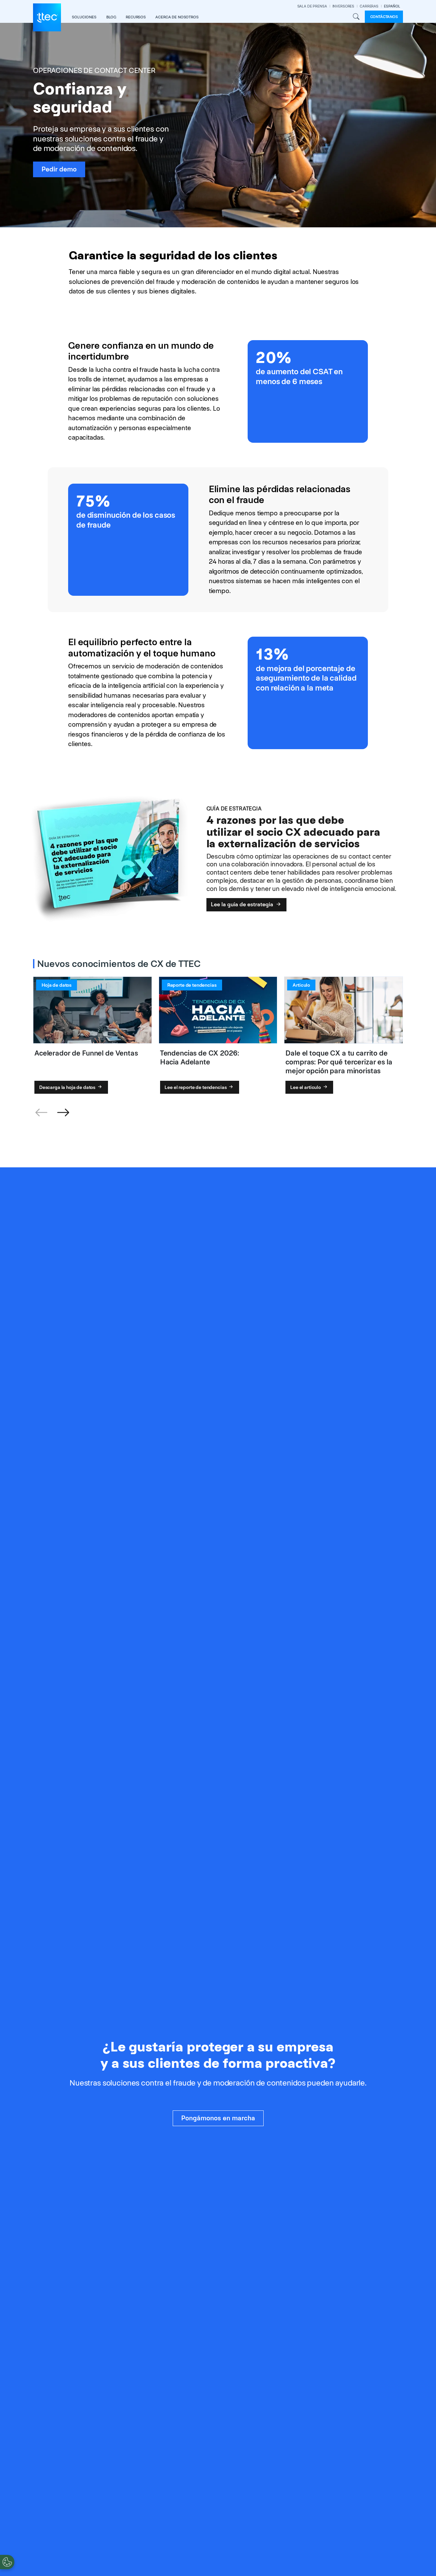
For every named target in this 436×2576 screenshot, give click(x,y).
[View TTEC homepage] (47, 17)
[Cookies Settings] (7, 2562)
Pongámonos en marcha (218, 2118)
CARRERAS (369, 6)
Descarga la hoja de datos (68, 1087)
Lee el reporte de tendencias (196, 1087)
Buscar (356, 17)
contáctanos (384, 17)
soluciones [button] (84, 17)
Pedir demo (59, 169)
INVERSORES (344, 6)
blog (111, 17)
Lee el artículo (306, 1087)
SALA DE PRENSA (312, 6)
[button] (63, 1113)
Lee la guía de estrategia (243, 904)
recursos (136, 17)
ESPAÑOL (392, 6)
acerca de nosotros (177, 17)
